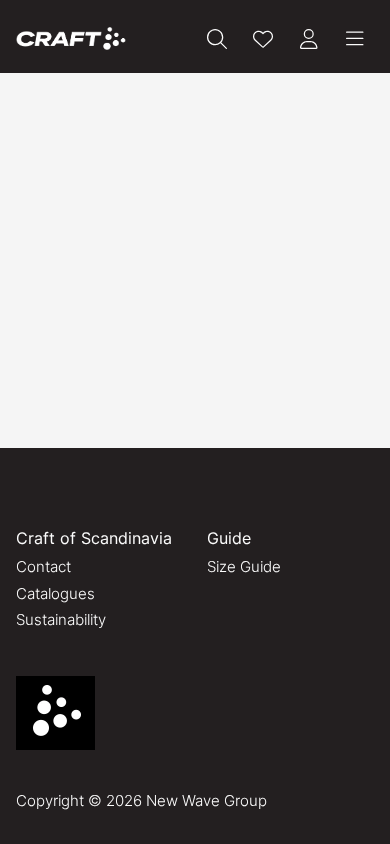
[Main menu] (355, 39)
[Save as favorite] (263, 39)
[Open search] (217, 39)
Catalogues (55, 593)
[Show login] (309, 39)
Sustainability (61, 619)
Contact (43, 566)
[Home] (71, 38)
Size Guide (244, 566)
